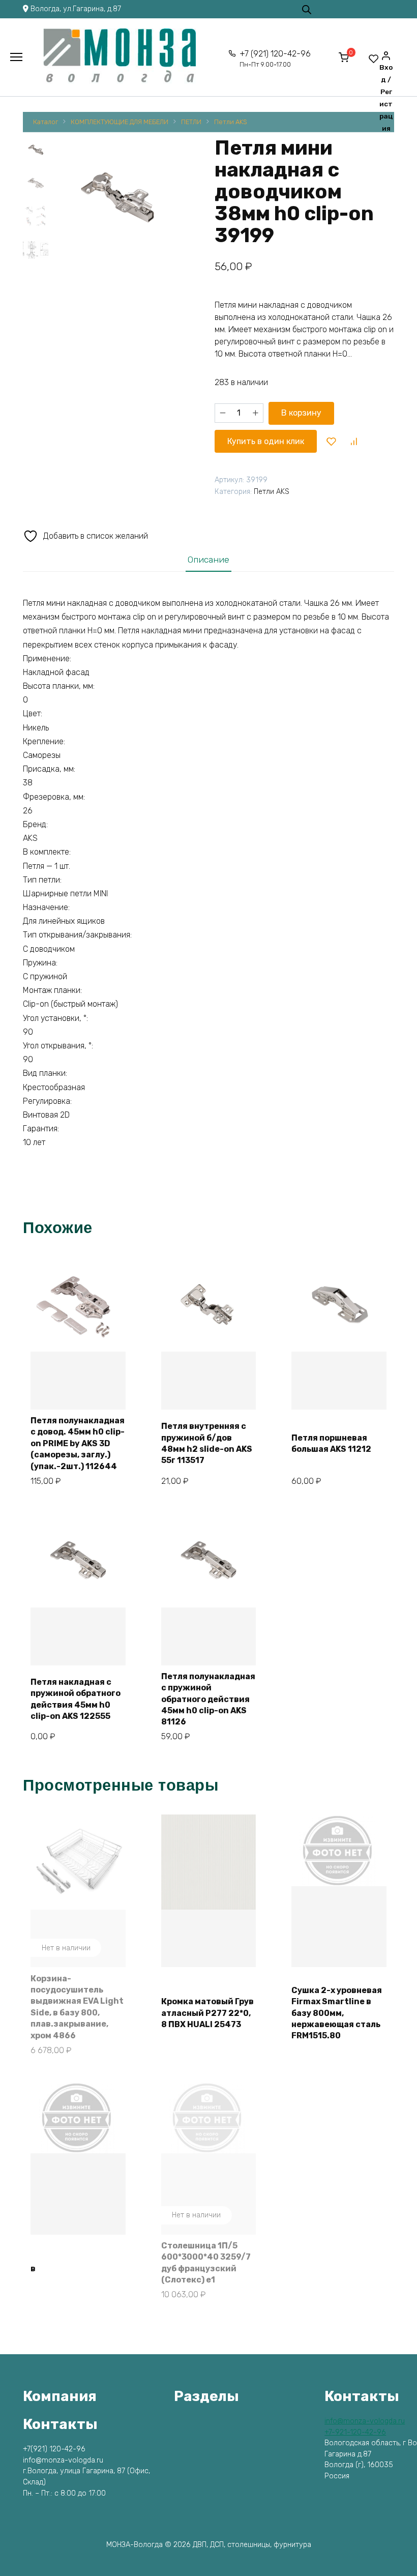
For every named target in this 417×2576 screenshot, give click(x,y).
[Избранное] (374, 58)
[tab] (208, 559)
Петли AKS (231, 122)
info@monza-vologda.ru (365, 2421)
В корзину (301, 413)
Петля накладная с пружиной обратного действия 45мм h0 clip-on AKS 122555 (76, 1699)
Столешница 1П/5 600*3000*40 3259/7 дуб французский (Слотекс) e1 (206, 2263)
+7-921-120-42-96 (355, 2432)
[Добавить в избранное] (332, 441)
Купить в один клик (266, 441)
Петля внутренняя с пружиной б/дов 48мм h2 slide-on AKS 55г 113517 (207, 1443)
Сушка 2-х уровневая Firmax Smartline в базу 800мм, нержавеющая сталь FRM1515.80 (337, 2013)
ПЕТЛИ (191, 122)
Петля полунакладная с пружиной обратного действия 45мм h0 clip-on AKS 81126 (208, 1699)
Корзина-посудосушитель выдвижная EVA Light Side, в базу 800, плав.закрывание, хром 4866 (77, 2007)
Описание (208, 560)
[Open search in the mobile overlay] (307, 9)
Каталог (46, 122)
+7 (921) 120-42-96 (275, 59)
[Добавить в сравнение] (353, 441)
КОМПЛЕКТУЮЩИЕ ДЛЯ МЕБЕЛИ (120, 122)
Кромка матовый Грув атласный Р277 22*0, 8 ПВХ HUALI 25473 (207, 2013)
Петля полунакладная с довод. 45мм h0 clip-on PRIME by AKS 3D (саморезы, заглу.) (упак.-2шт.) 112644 (78, 1443)
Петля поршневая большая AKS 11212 (331, 1443)
